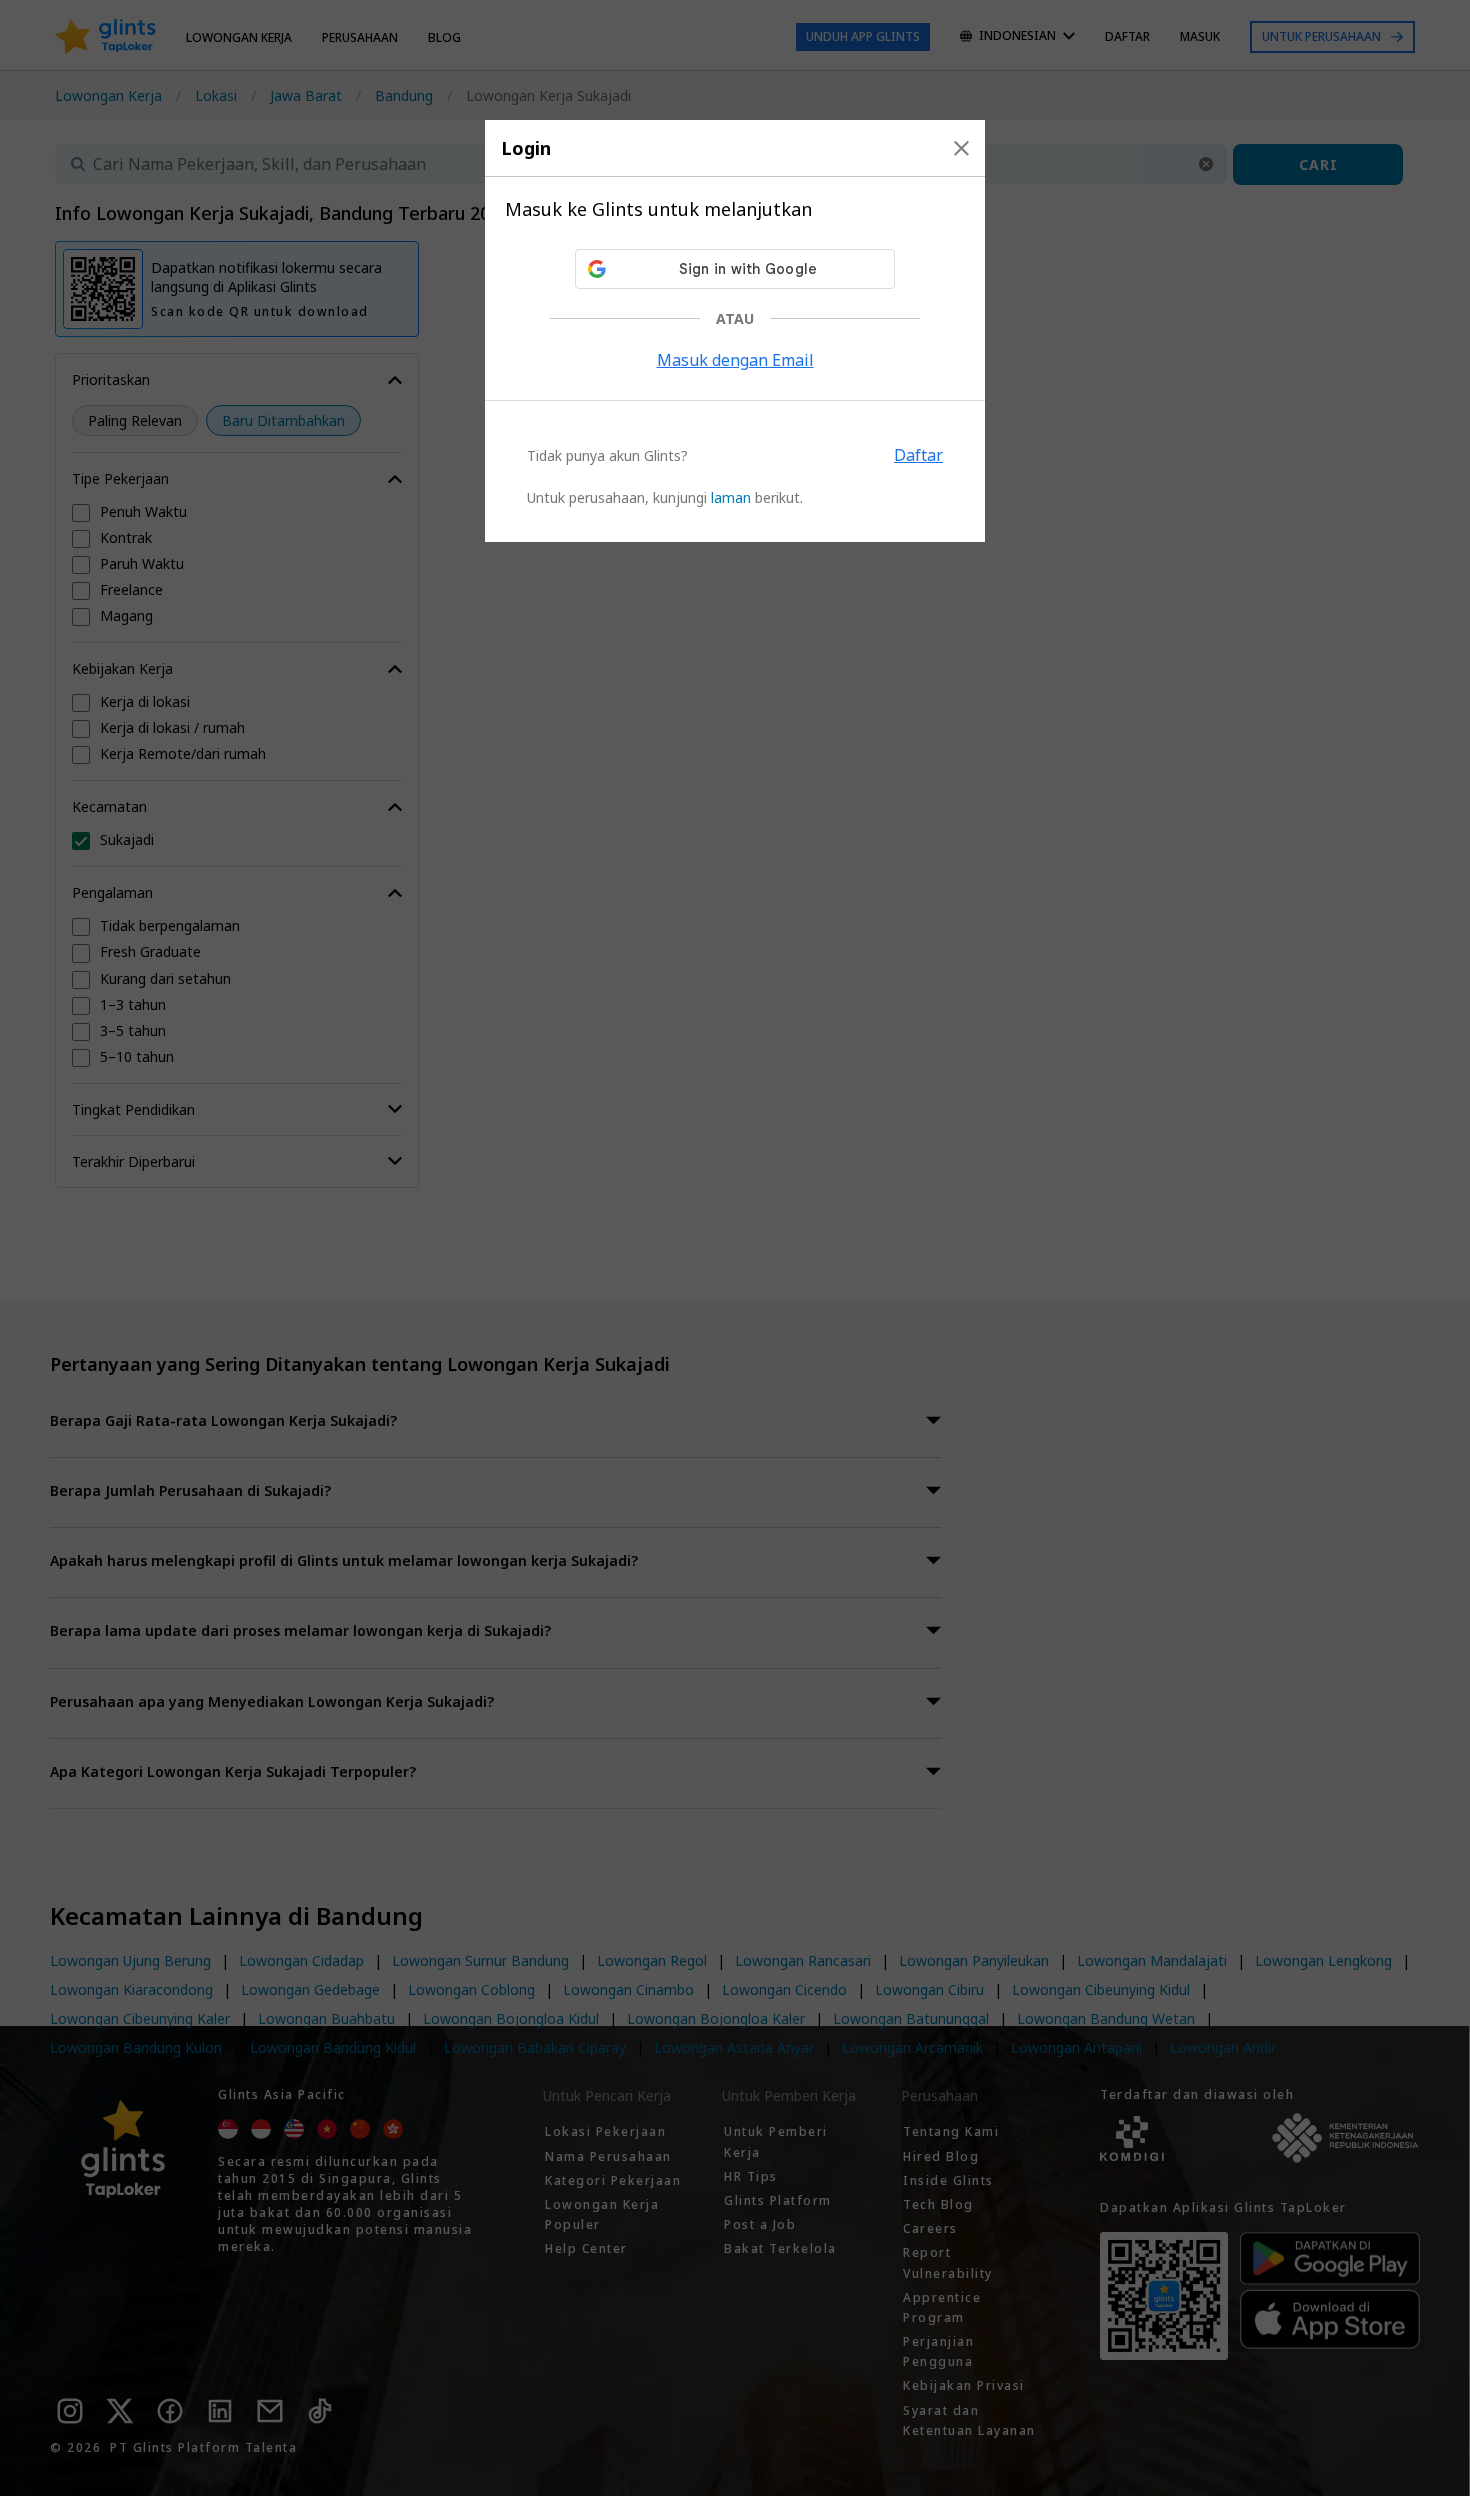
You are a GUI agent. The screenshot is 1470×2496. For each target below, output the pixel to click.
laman (731, 497)
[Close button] (961, 148)
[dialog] (735, 331)
